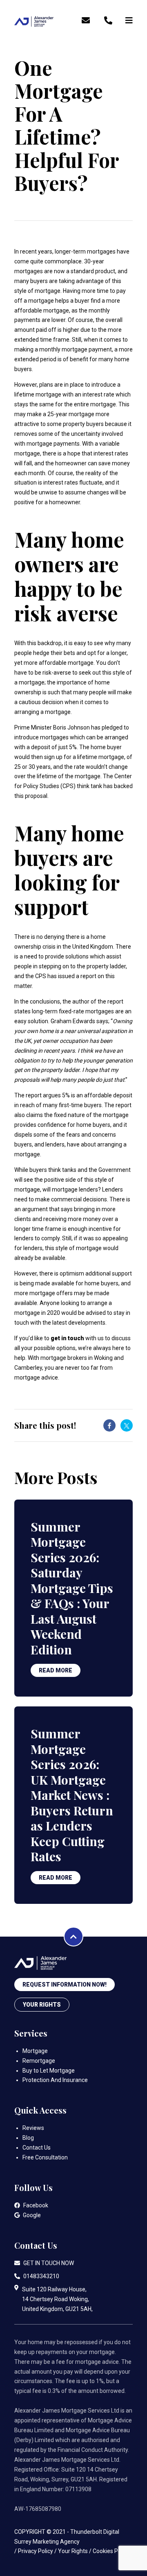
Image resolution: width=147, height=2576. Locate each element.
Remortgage (39, 2061)
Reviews (33, 2128)
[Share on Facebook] (109, 1425)
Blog (28, 2138)
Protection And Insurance (55, 2080)
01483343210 (41, 2276)
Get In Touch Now (49, 2263)
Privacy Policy (36, 2551)
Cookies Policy (111, 2551)
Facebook (36, 2205)
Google (32, 2215)
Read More (56, 1670)
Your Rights (42, 2005)
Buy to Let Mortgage (49, 2071)
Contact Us (37, 2148)
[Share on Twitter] (127, 1425)
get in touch (67, 1338)
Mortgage (35, 2051)
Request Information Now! (65, 1985)
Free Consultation (45, 2157)
